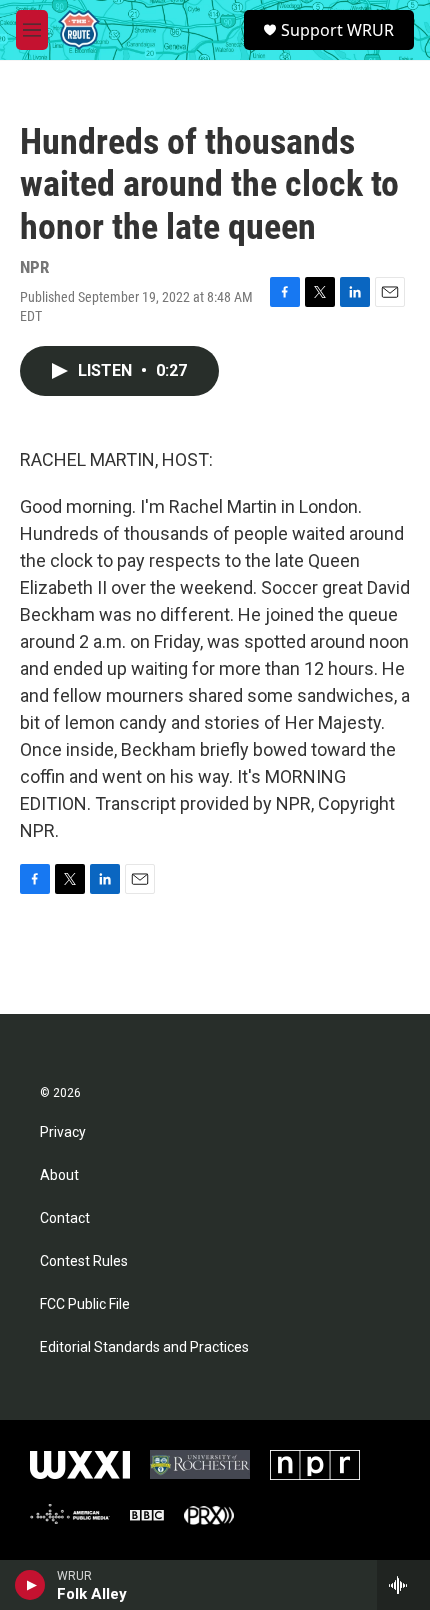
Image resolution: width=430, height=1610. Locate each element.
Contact (65, 1218)
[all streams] (403, 1585)
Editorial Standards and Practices (144, 1347)
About (59, 1175)
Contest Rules (84, 1261)
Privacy (63, 1132)
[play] (30, 1585)
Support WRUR (337, 30)
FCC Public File (85, 1304)
